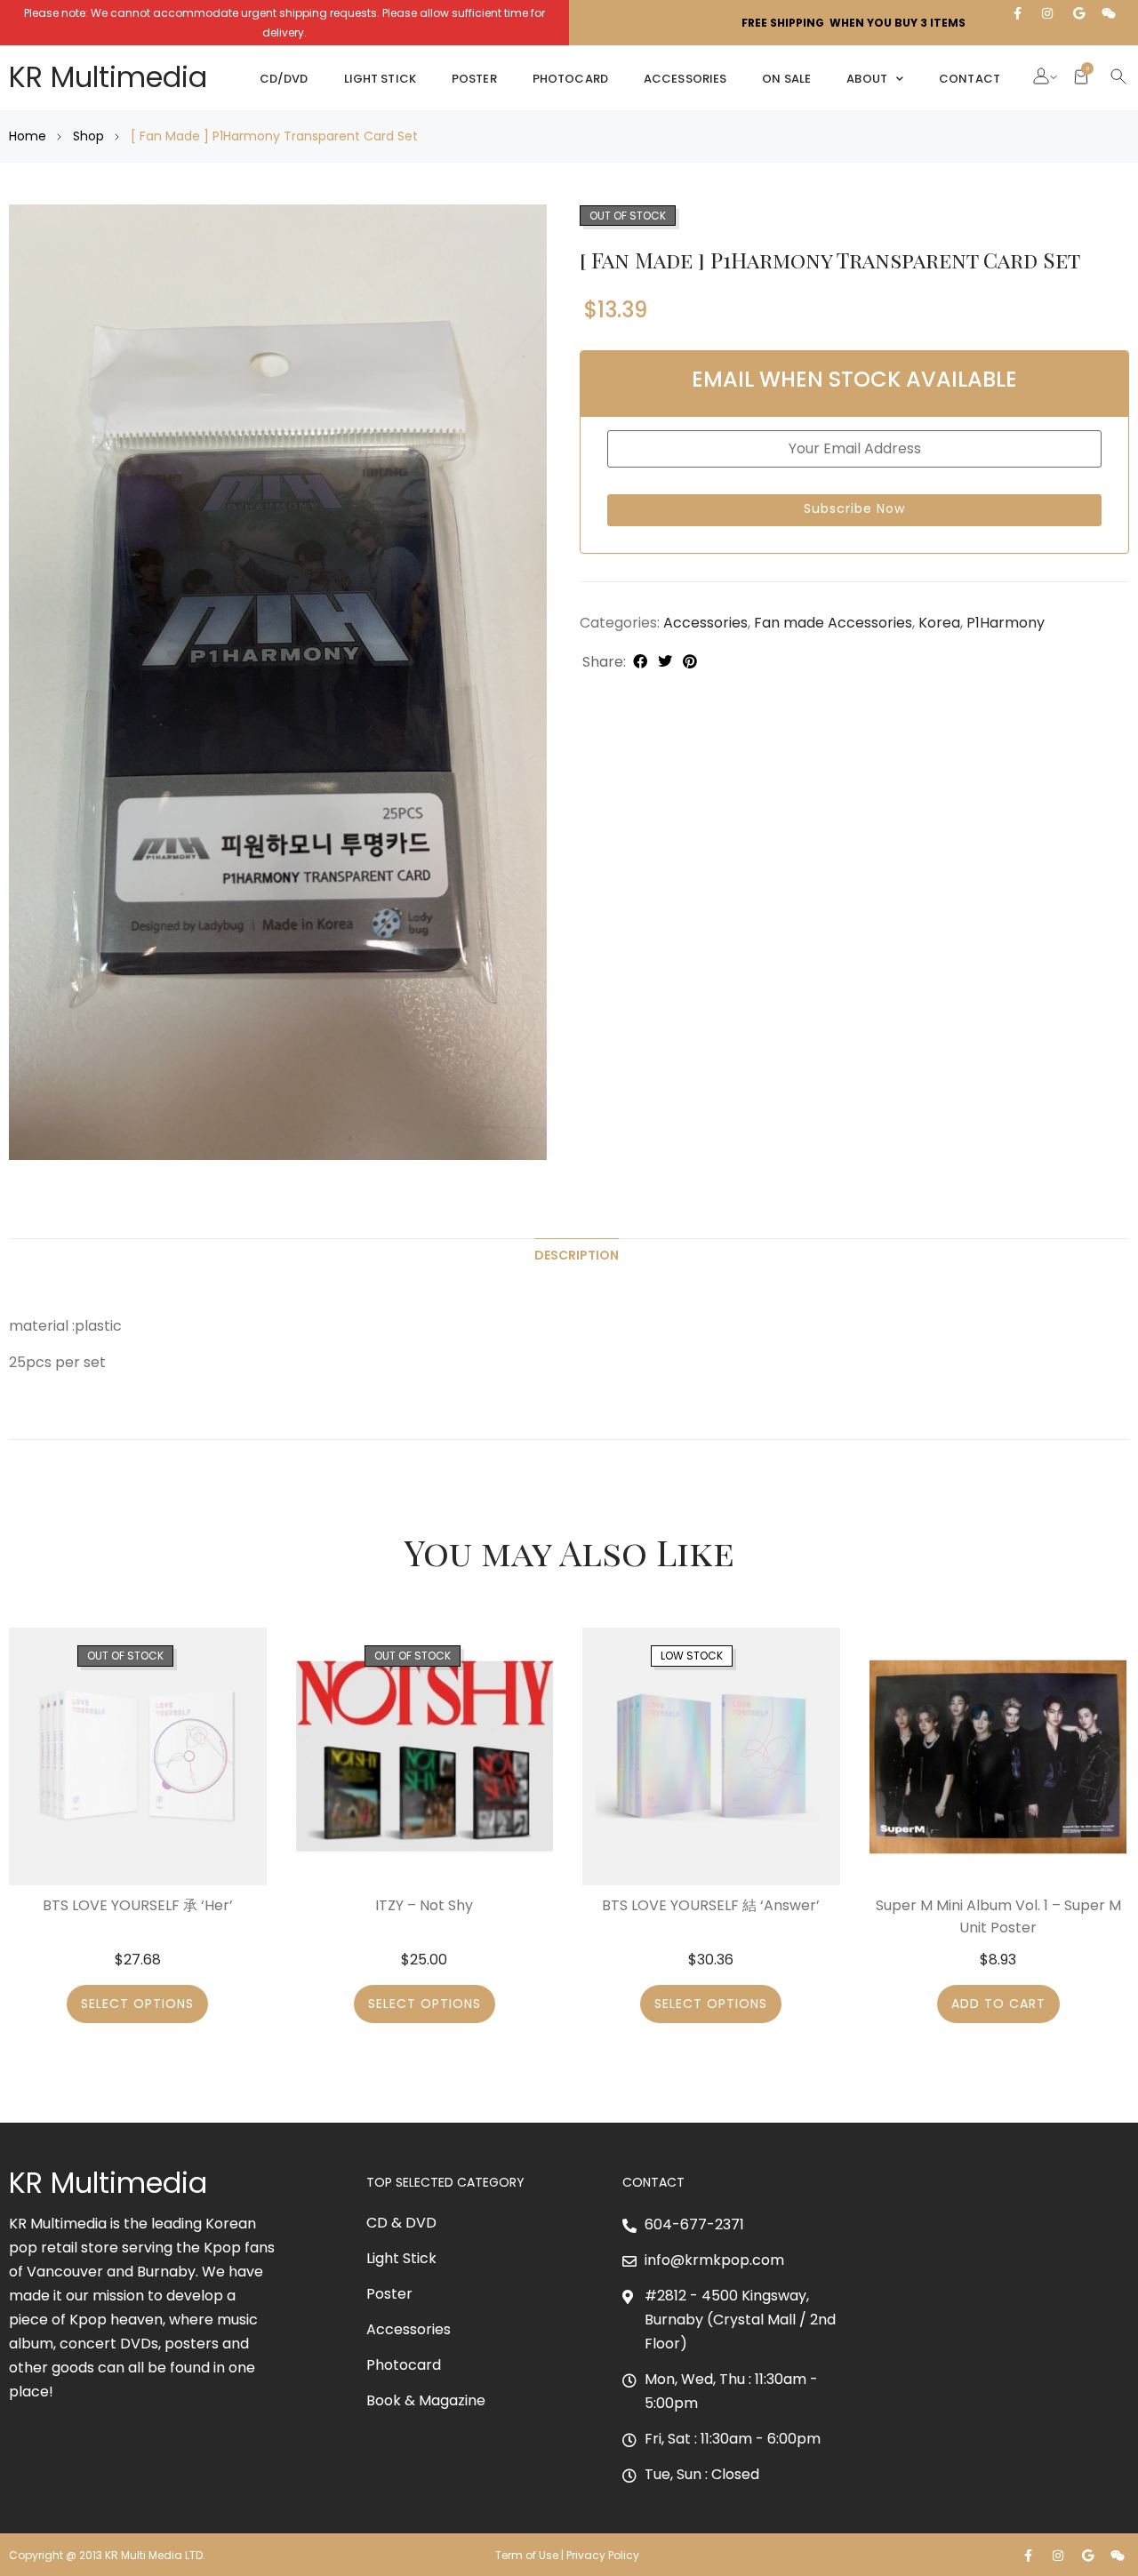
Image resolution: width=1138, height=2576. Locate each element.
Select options (137, 2004)
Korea (939, 623)
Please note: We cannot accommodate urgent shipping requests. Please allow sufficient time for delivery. (284, 23)
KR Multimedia (108, 77)
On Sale (786, 79)
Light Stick (380, 79)
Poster (474, 79)
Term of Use (527, 2555)
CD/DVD (284, 79)
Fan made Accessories (833, 623)
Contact (970, 79)
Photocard (570, 79)
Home (28, 136)
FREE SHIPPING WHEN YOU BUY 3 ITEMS (853, 23)
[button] (1041, 78)
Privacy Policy (604, 2555)
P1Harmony (1006, 623)
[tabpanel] (278, 682)
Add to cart (998, 2004)
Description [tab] (577, 1255)
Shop (88, 136)
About (867, 79)
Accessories (685, 79)
